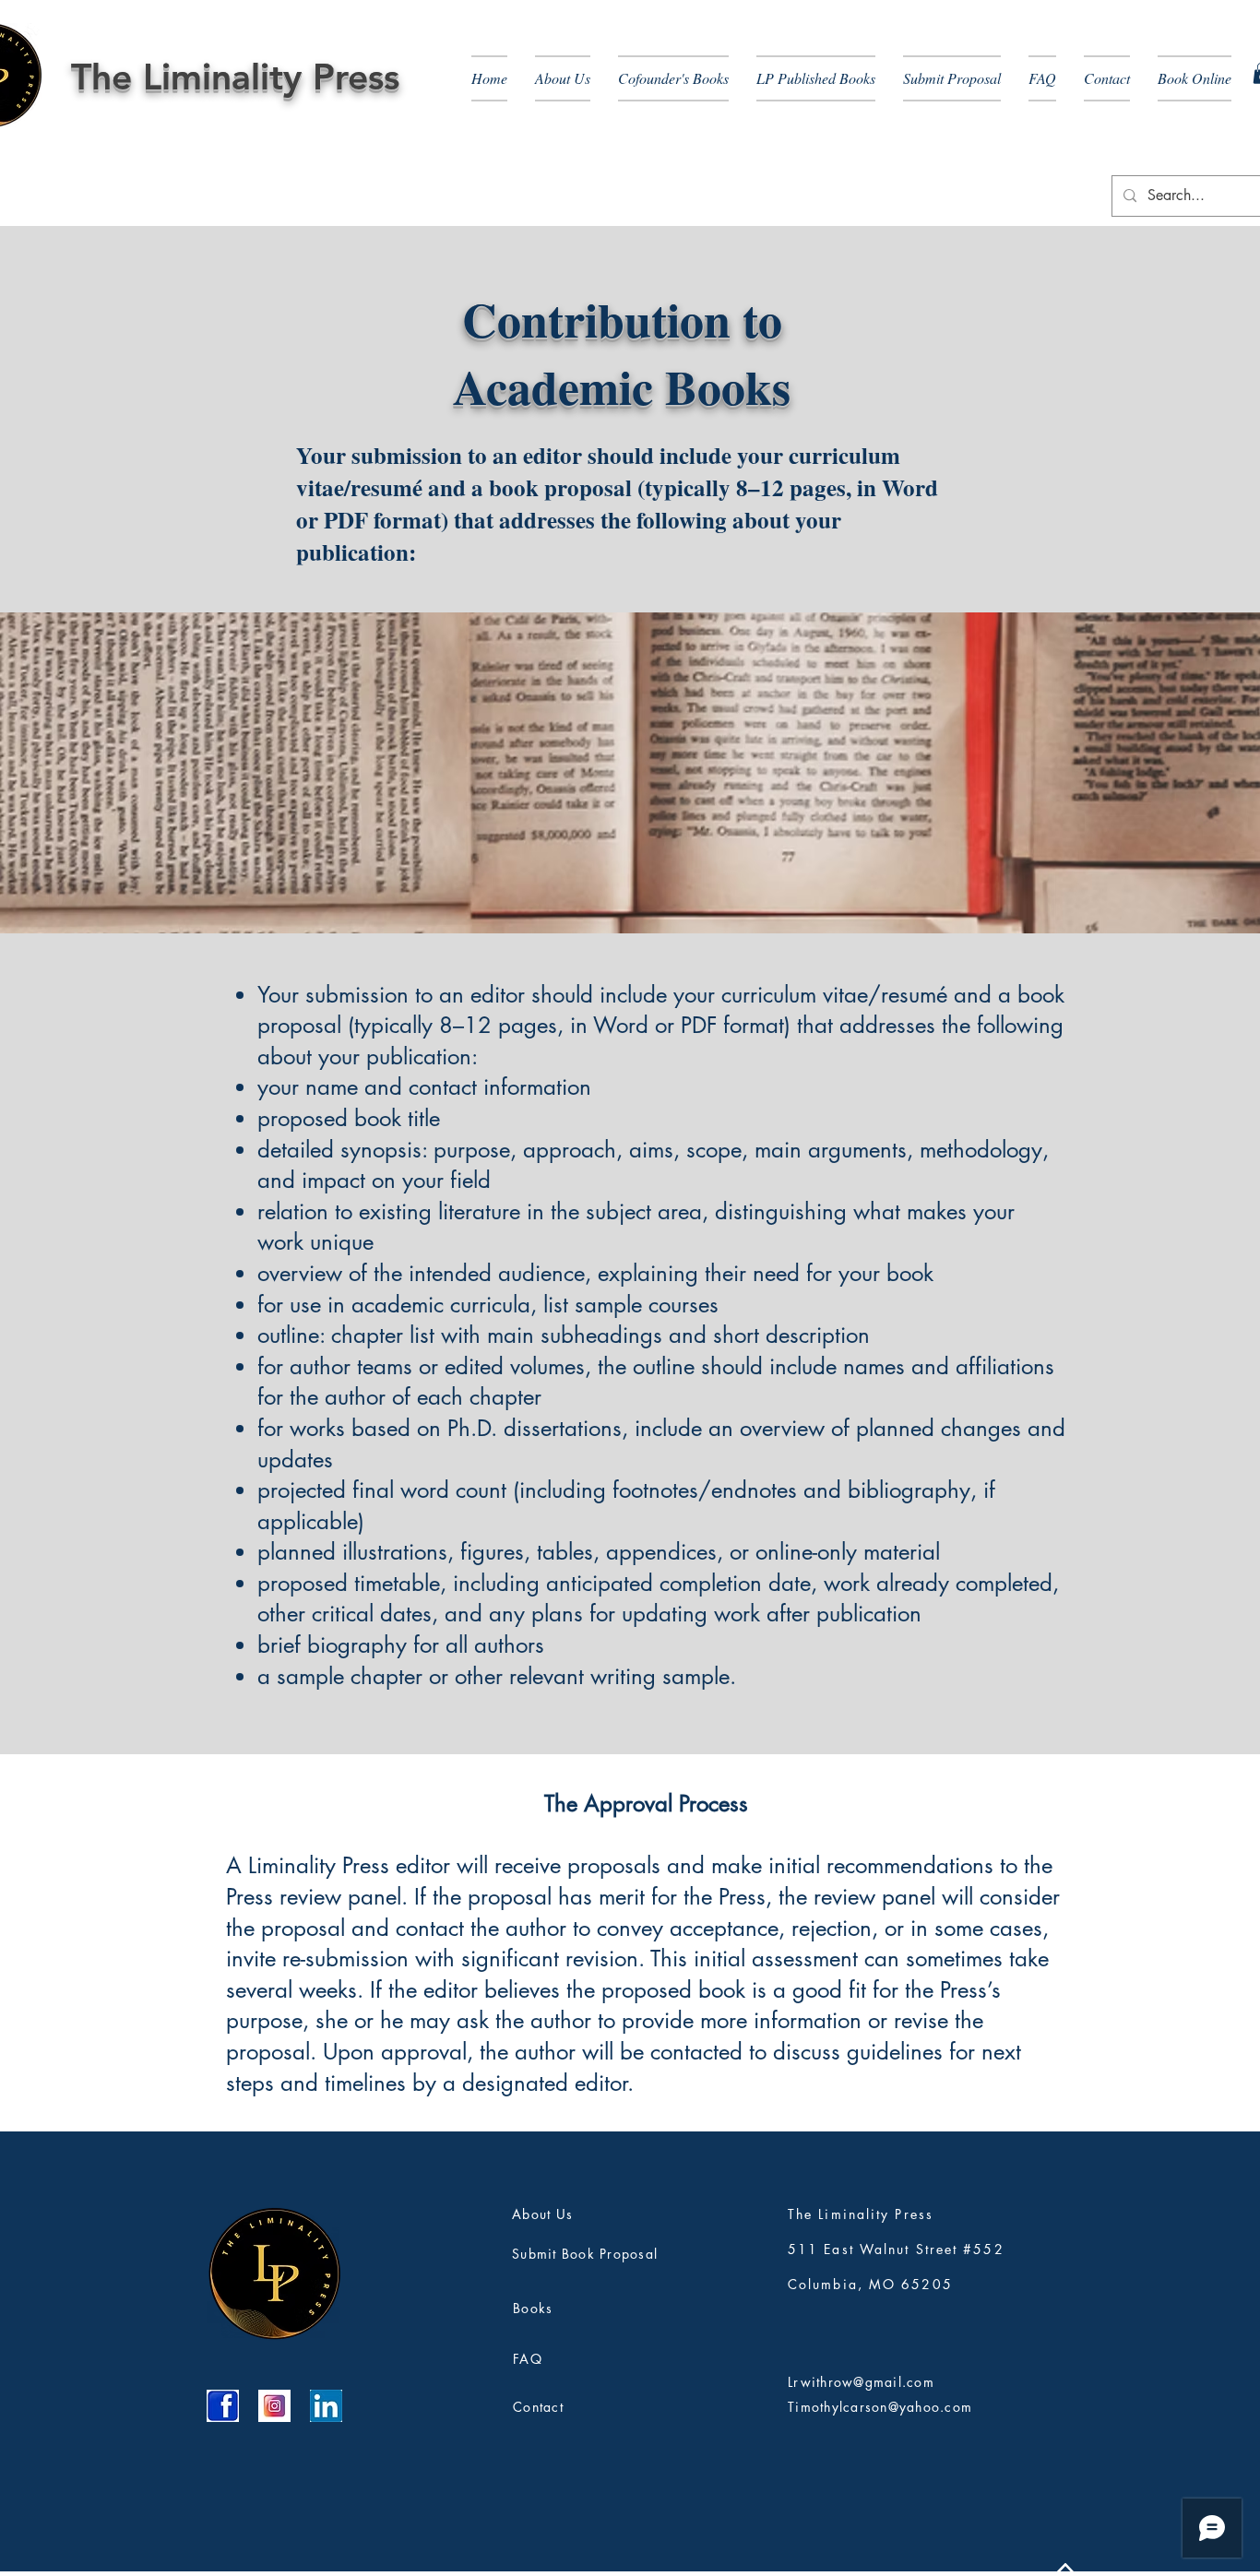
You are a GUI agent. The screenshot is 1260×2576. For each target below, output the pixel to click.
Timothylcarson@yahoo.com (880, 2407)
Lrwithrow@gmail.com (861, 2382)
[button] (563, 78)
